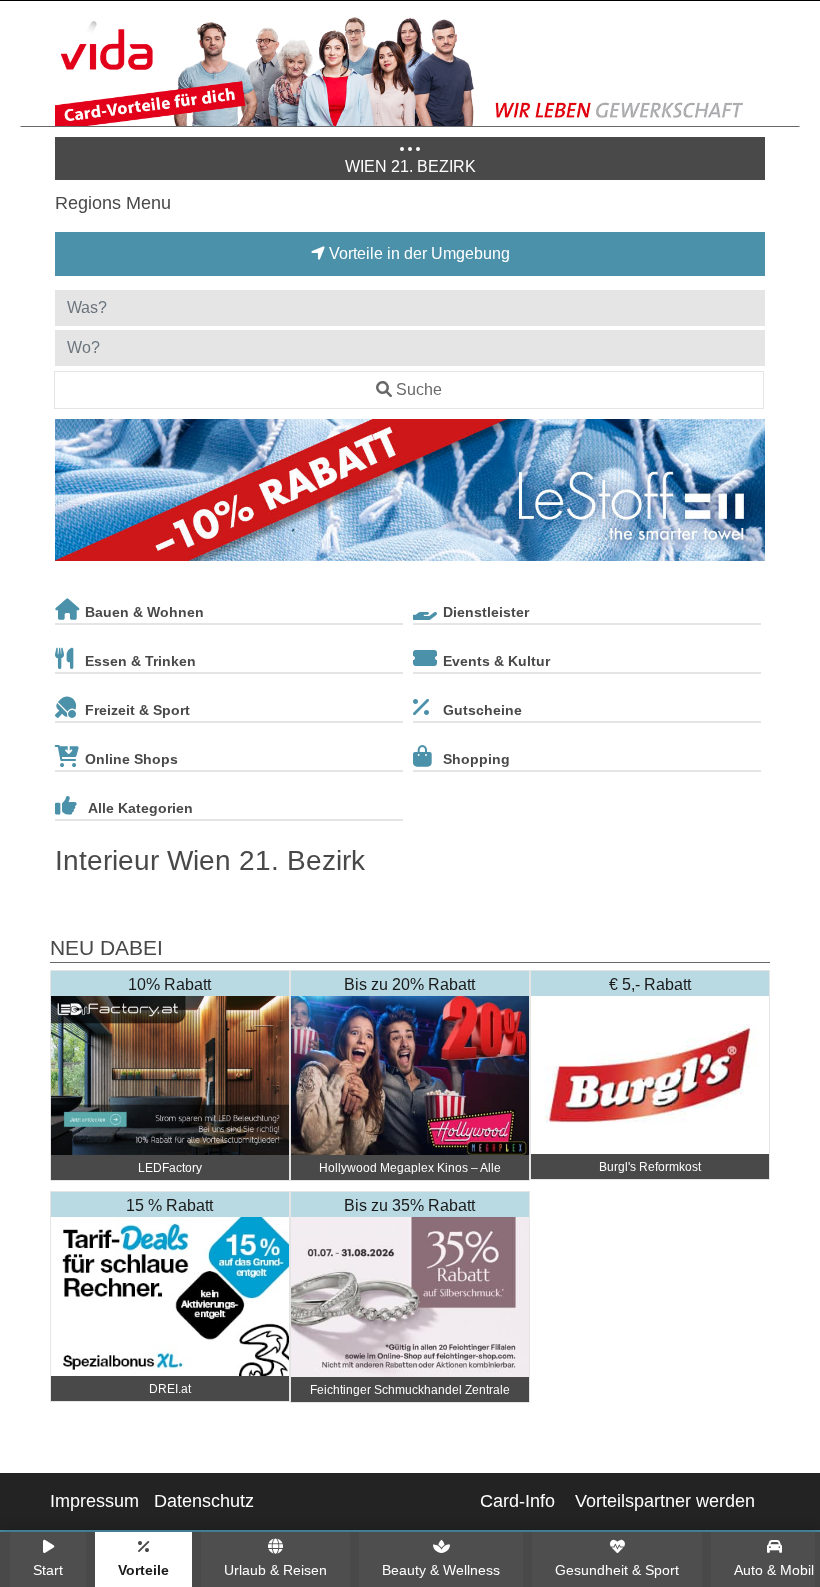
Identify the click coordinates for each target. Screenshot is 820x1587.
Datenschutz (204, 1501)
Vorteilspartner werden (665, 1501)
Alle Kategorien (140, 808)
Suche (419, 389)
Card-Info (517, 1501)
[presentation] (74, 494)
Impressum (94, 1501)
